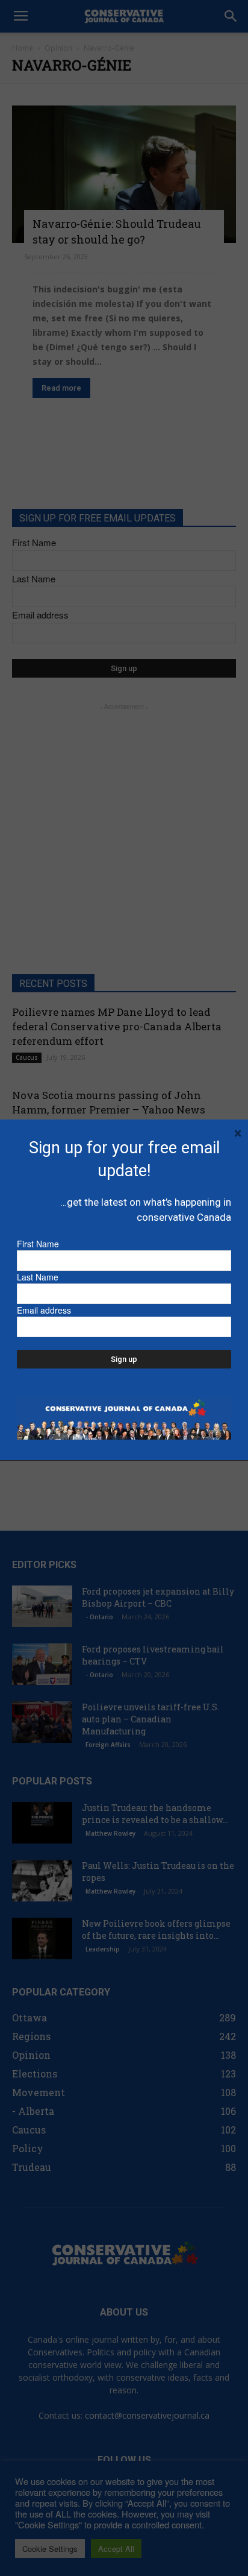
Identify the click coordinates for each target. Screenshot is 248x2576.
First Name (38, 1244)
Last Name (38, 1277)
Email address (44, 1310)
